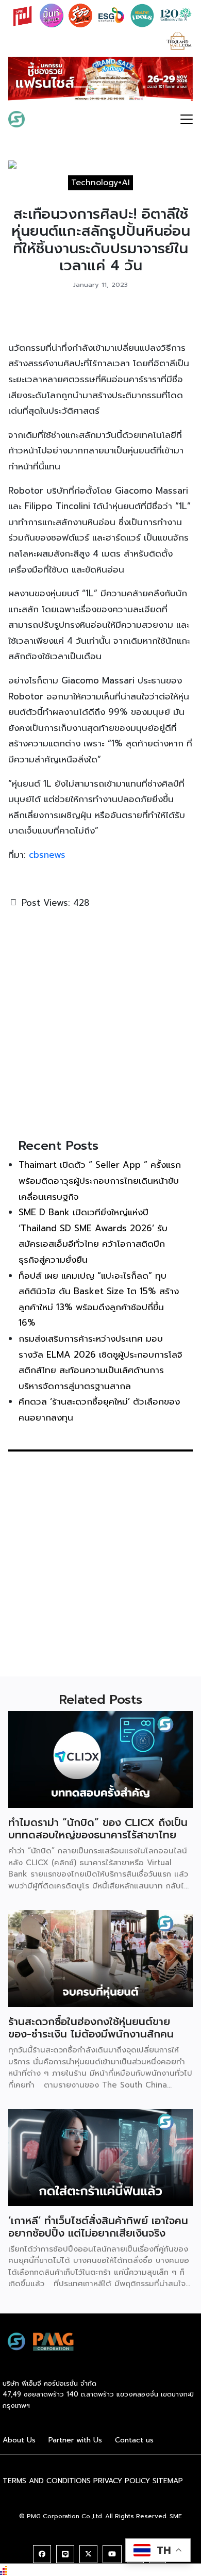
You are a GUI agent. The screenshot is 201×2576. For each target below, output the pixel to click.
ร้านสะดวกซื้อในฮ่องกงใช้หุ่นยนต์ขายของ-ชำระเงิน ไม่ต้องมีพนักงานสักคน (91, 2028)
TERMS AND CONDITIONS (47, 2481)
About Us (19, 2440)
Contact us (134, 2440)
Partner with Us (75, 2440)
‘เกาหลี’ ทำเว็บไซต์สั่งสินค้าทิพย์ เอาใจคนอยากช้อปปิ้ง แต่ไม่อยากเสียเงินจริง (98, 2227)
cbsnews (47, 855)
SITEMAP (168, 2481)
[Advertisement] (100, 1022)
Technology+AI (100, 183)
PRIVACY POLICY (122, 2481)
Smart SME (58, 119)
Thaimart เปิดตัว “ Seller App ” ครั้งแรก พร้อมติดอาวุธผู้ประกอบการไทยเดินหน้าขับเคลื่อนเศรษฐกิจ (100, 1180)
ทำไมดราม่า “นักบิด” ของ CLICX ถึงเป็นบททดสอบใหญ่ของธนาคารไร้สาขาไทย (98, 1829)
